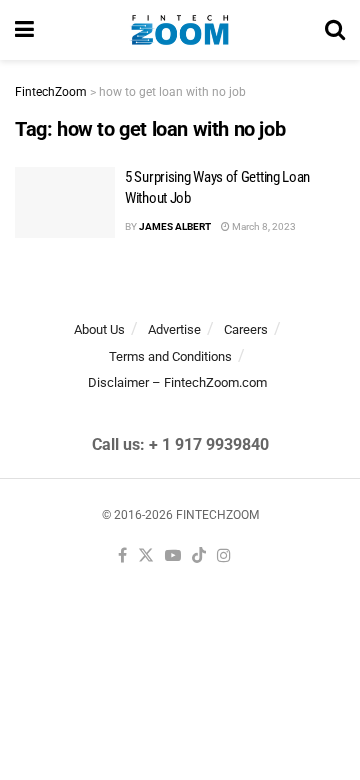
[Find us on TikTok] (199, 556)
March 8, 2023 (263, 226)
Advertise (174, 329)
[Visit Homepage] (179, 30)
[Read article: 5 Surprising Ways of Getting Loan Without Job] (65, 203)
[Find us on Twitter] (146, 556)
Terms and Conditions (170, 356)
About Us (99, 329)
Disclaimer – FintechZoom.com (177, 382)
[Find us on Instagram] (224, 556)
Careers (246, 329)
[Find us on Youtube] (173, 556)
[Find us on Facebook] (122, 556)
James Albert (175, 226)
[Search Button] (335, 30)
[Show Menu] (24, 30)
